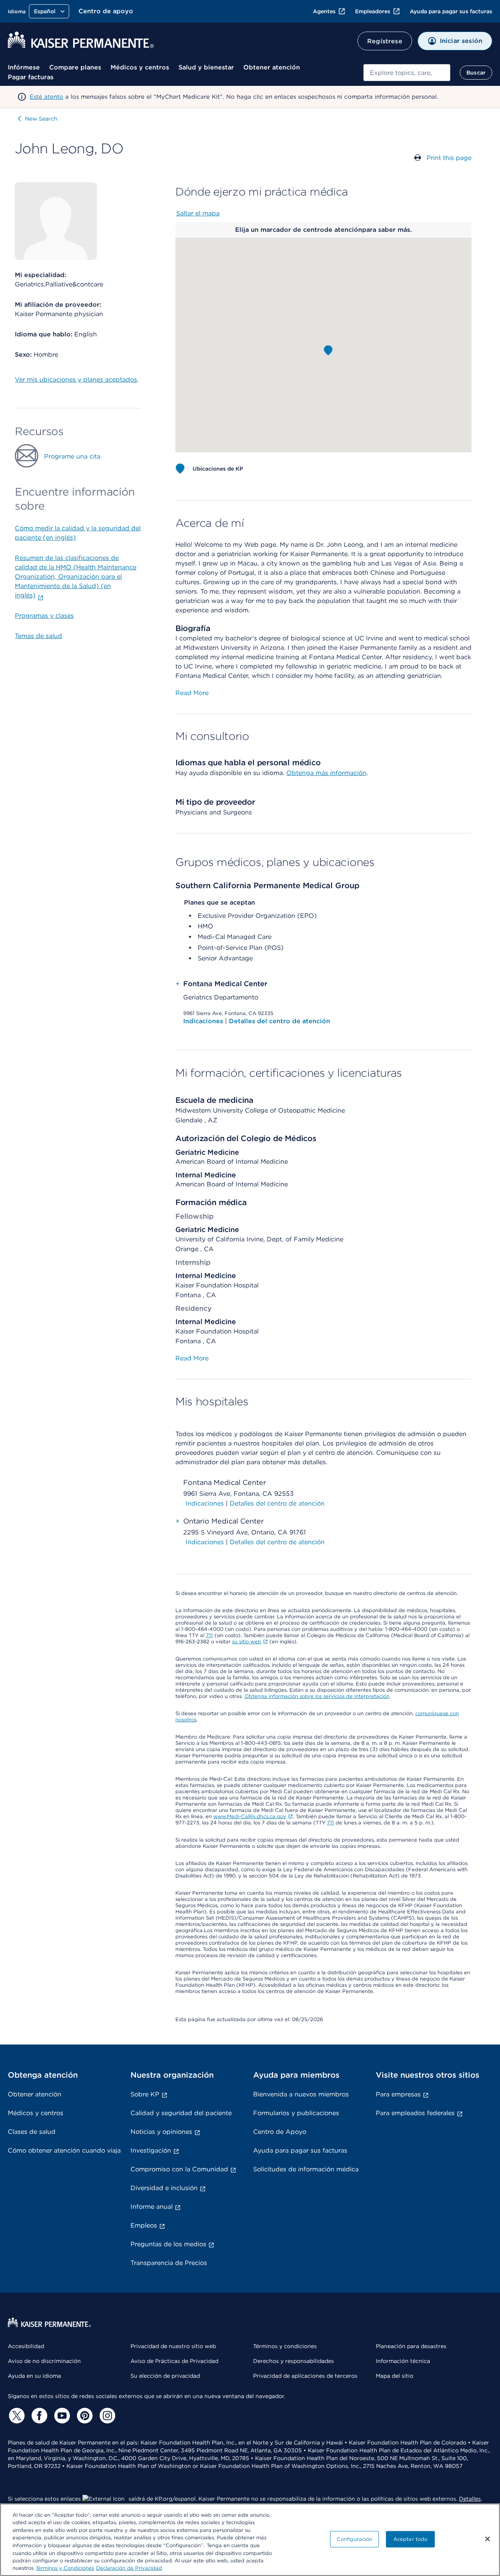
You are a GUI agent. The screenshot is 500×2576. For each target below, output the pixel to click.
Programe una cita (72, 456)
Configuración (355, 2539)
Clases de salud (32, 2132)
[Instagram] (106, 2416)
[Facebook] (38, 2416)
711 (209, 1635)
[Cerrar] (487, 2539)
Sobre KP (145, 2094)
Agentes (324, 11)
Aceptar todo (411, 2539)
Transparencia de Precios (169, 2263)
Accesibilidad (26, 2346)
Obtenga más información (326, 773)
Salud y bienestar (206, 67)
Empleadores (373, 11)
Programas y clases (44, 616)
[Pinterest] (84, 2416)
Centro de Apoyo (280, 2132)
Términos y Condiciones (65, 2568)
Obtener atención (272, 67)
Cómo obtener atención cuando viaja (64, 2150)
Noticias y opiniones (161, 2132)
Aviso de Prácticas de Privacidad (174, 2361)
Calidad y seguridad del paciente (181, 2113)
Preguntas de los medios (168, 2244)
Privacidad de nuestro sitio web (173, 2346)
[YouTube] (61, 2416)
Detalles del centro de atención (279, 1021)
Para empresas (398, 2094)
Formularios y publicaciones (296, 2113)
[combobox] (407, 73)
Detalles (470, 2499)
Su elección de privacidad (165, 2376)
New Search (41, 119)
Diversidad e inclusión (164, 2188)
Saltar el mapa (198, 213)
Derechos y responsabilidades (294, 2361)
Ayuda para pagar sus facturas (451, 11)
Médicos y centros (140, 67)
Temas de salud (38, 636)
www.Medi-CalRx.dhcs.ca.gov (250, 1816)
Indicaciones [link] (205, 1503)
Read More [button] (192, 693)
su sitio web (247, 1642)
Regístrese (385, 41)
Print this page (449, 158)
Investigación (151, 2150)
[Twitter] (16, 2416)
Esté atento (46, 97)
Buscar (476, 73)
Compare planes (75, 67)
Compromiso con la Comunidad (179, 2169)
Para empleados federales (415, 2113)
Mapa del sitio (395, 2376)
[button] (328, 350)
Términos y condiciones (285, 2346)
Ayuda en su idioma (34, 2376)
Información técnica (403, 2361)
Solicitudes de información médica (306, 2169)
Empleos (144, 2225)
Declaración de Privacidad (129, 2568)
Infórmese (24, 67)
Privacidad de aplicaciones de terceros (305, 2376)
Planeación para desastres (411, 2346)
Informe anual (152, 2207)
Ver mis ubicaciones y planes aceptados (76, 380)
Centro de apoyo (106, 11)
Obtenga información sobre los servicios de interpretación (317, 1696)
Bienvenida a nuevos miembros (301, 2094)
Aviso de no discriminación (44, 2361)
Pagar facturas (31, 77)
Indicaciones (204, 1021)
